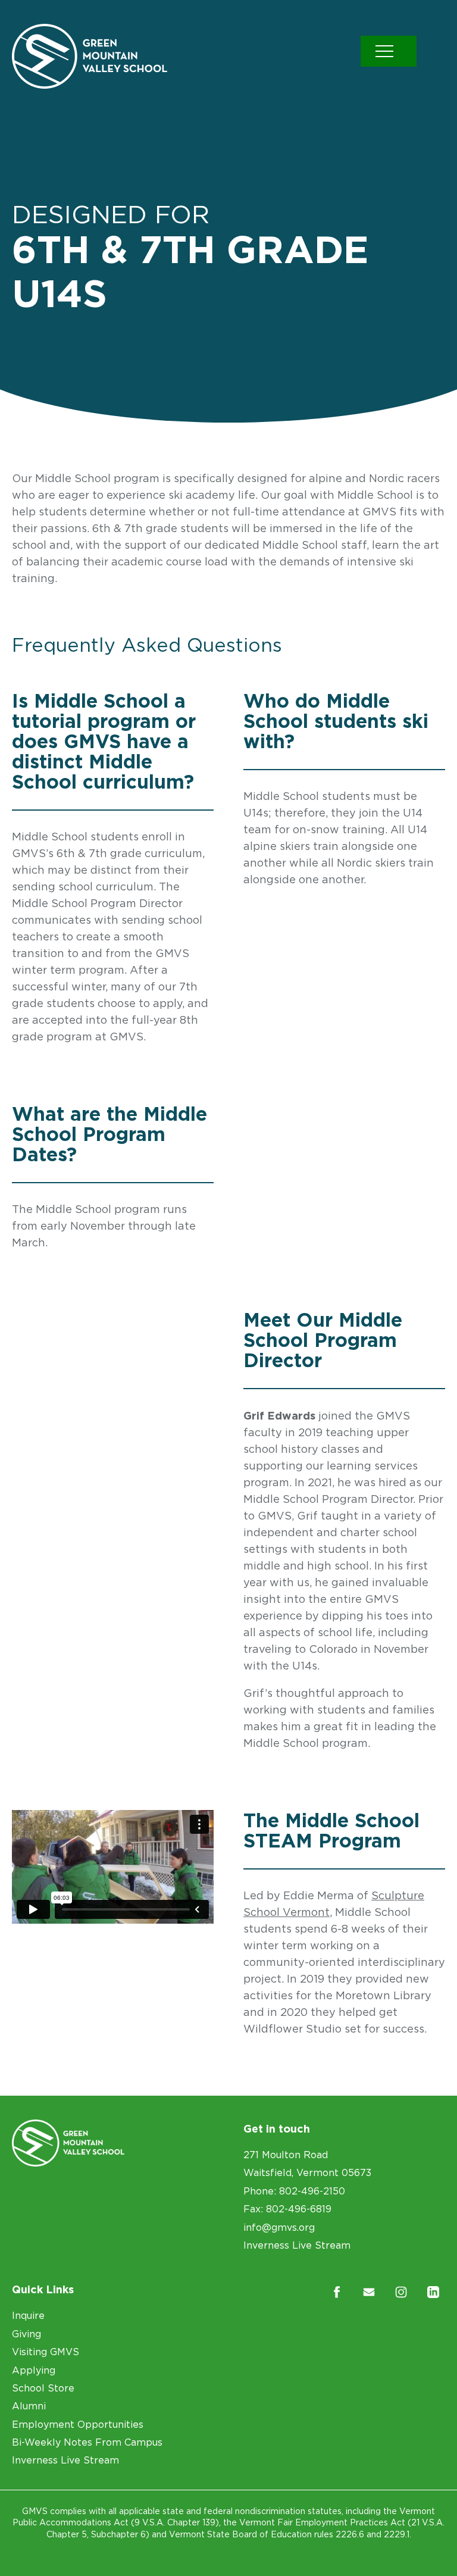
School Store (43, 2388)
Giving (26, 2334)
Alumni (29, 2406)
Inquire (28, 2315)
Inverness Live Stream (297, 2245)
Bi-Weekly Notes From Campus (87, 2442)
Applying (34, 2370)
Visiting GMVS (46, 2352)
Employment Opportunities (78, 2424)
